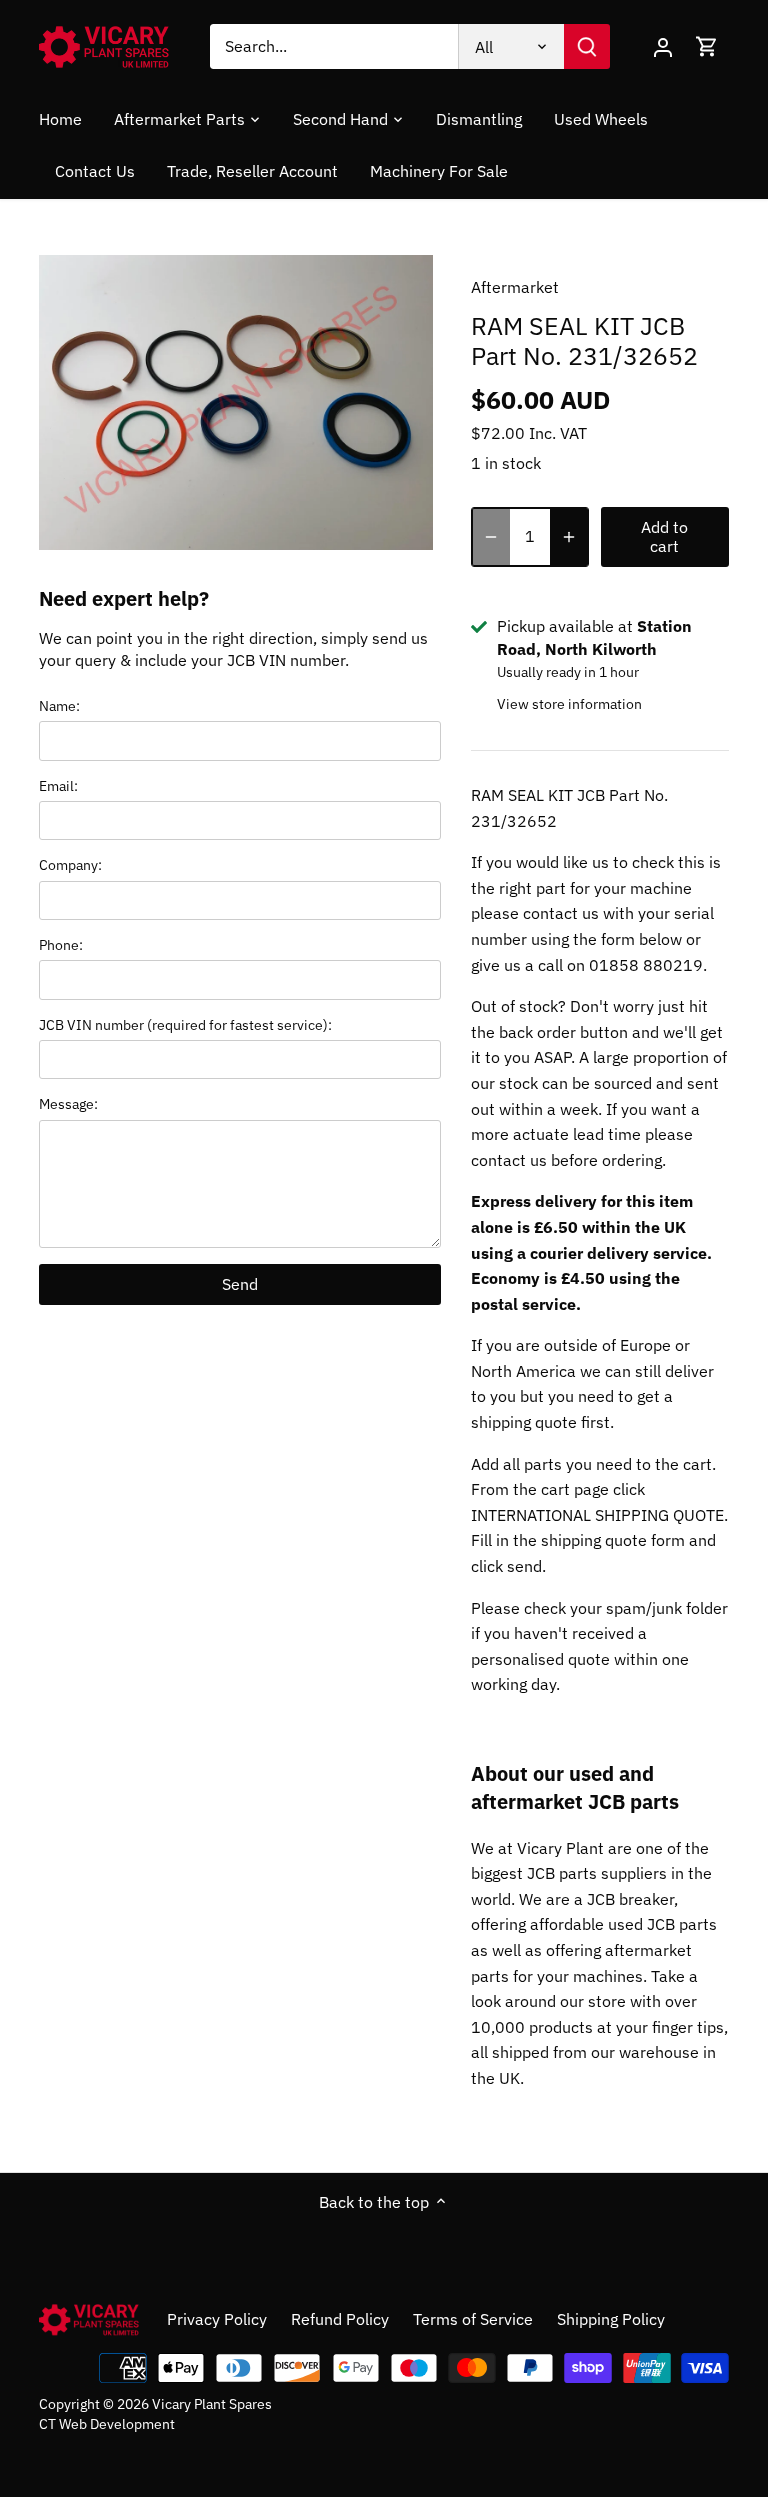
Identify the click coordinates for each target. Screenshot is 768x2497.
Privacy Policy (217, 2319)
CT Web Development (107, 2423)
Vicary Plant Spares (212, 2403)
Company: (70, 864)
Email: (58, 785)
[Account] (663, 46)
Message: (68, 1103)
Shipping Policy (611, 2319)
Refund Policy (340, 2319)
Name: (59, 705)
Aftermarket (515, 287)
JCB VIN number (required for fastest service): (185, 1024)
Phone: (61, 944)
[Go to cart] (707, 46)
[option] (236, 403)
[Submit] (587, 46)
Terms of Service (473, 2319)
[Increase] (569, 537)
